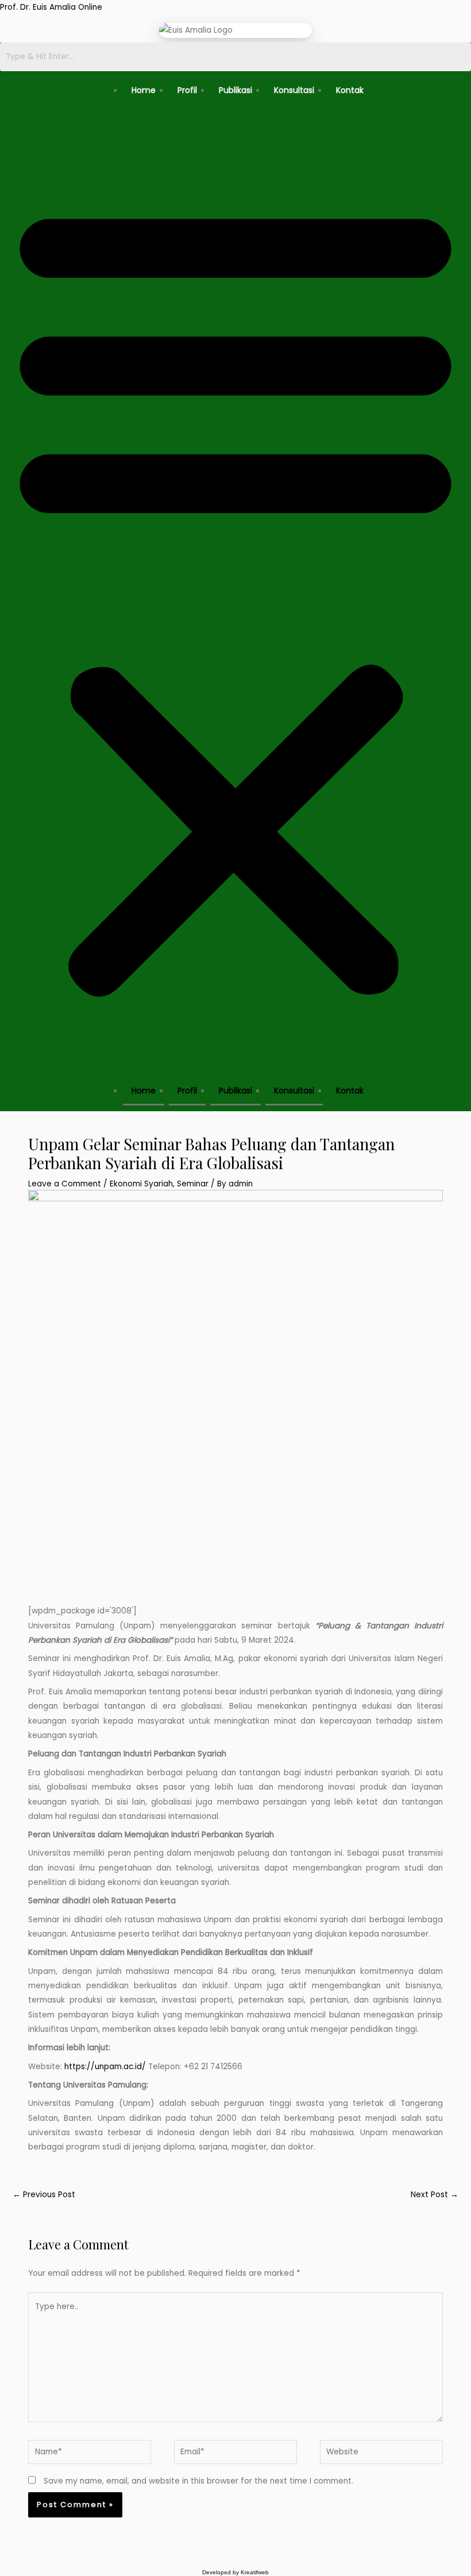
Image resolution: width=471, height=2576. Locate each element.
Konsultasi (294, 90)
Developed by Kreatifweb (235, 2572)
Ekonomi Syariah (141, 1184)
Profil (187, 90)
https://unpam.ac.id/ (105, 2067)
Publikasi (235, 90)
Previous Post (44, 2195)
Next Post (435, 2195)
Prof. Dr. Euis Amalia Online (51, 7)
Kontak (350, 90)
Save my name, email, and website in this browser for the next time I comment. (198, 2481)
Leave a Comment (65, 1184)
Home (144, 90)
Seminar (193, 1184)
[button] (235, 597)
